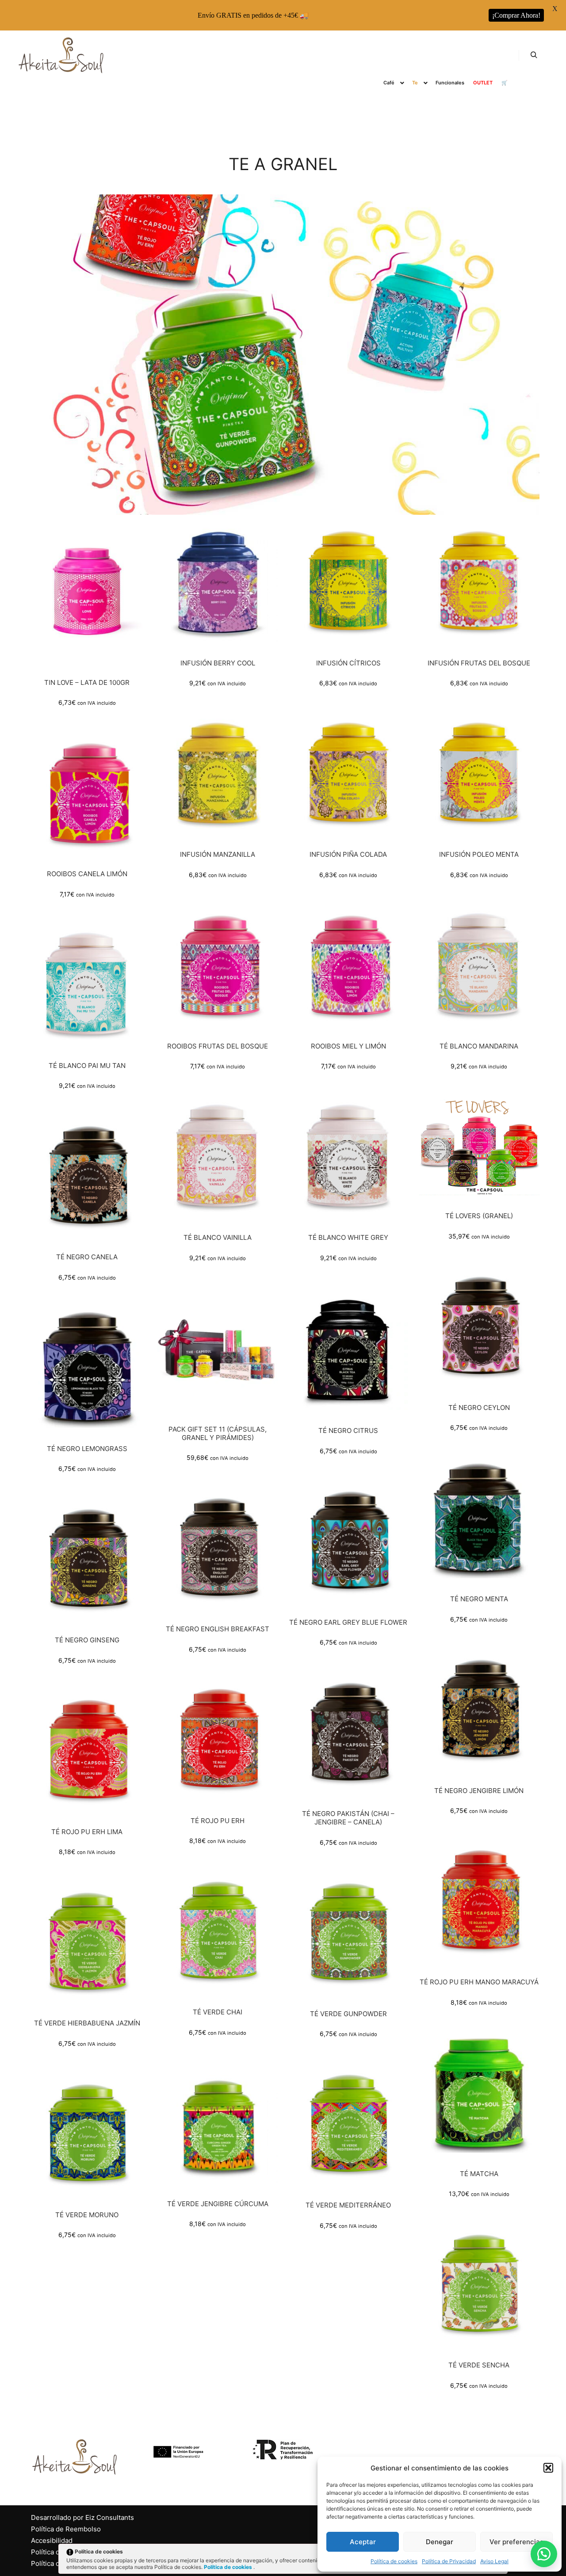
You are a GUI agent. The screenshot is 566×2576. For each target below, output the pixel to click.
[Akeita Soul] (62, 55)
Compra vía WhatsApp (90, 596)
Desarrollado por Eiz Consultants (82, 2517)
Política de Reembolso (66, 2529)
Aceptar (363, 2542)
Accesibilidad (52, 2540)
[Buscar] (534, 55)
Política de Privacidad (449, 2561)
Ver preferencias (516, 2542)
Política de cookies (394, 2561)
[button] (548, 2468)
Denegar (440, 2542)
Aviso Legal (494, 2561)
